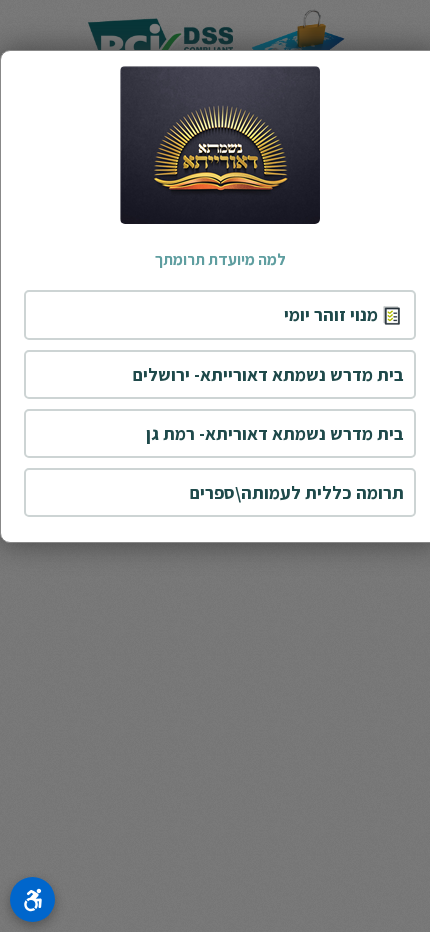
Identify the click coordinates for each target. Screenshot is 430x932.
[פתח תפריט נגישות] (32, 899)
